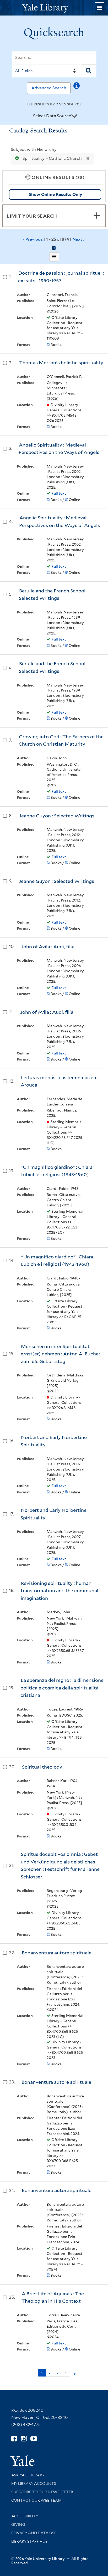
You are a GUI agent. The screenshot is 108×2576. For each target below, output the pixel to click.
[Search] (89, 71)
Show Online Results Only (55, 194)
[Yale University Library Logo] (54, 8)
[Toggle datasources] (74, 116)
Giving (18, 2524)
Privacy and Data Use (34, 2533)
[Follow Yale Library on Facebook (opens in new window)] (14, 2439)
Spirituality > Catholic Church (52, 158)
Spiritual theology (42, 1767)
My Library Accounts (34, 2483)
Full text (59, 493)
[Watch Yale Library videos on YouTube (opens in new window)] (34, 2439)
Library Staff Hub (29, 2541)
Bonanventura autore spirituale (57, 1953)
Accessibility (25, 2516)
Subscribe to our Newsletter (42, 2492)
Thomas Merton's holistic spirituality (61, 363)
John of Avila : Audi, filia (48, 947)
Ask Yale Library (28, 2475)
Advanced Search (49, 88)
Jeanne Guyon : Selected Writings (57, 816)
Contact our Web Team (36, 2500)
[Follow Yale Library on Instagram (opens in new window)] (24, 2439)
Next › (79, 239)
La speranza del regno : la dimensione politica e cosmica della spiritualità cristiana (62, 1688)
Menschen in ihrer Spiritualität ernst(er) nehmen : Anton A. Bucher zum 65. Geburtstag (61, 1354)
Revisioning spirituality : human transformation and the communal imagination (60, 1591)
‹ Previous (54, 239)
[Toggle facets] (97, 216)
